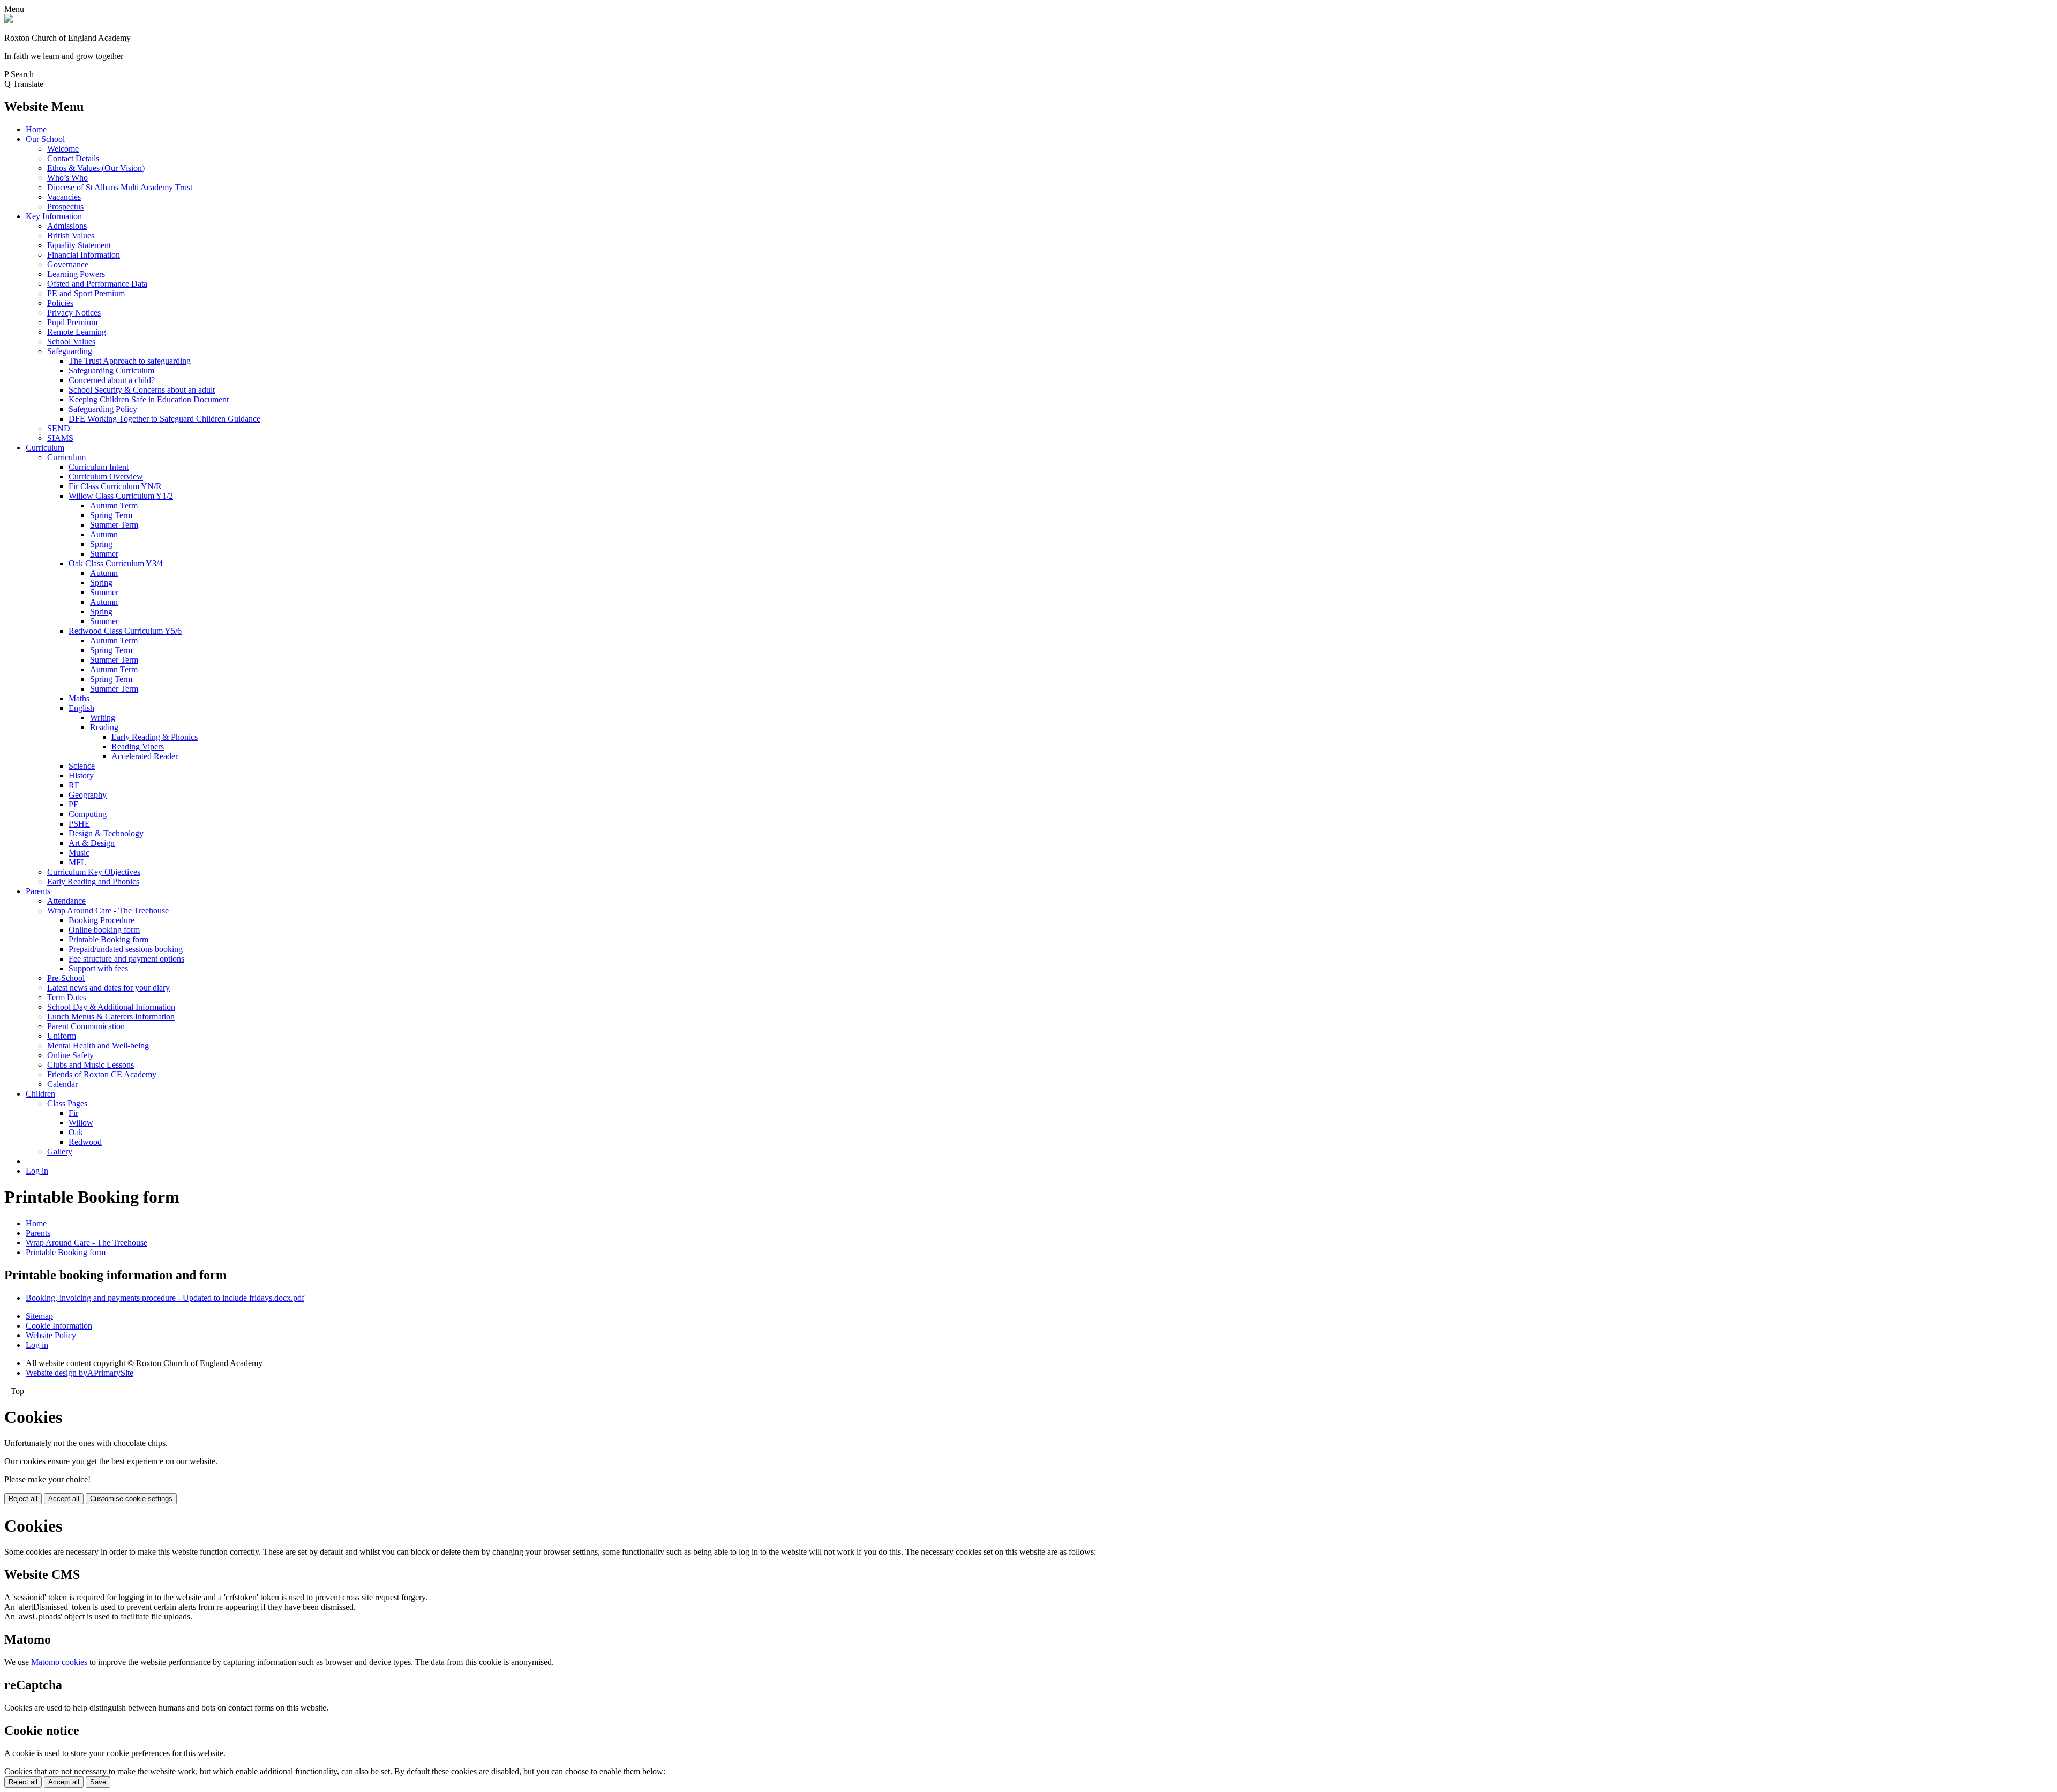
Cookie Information (59, 1326)
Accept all (64, 1499)
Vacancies (64, 197)
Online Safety (70, 1055)
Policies (60, 303)
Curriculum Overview (106, 477)
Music (79, 853)
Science (82, 766)
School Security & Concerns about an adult (142, 390)
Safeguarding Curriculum (111, 370)
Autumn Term (114, 505)
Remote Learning (77, 332)
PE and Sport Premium (86, 293)
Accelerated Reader (145, 756)
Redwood (85, 1142)
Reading (104, 727)
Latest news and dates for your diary (108, 988)
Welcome (63, 149)
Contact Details (73, 158)
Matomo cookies (59, 1662)
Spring (101, 544)
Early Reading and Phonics (93, 882)
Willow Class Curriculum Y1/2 (121, 496)
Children (40, 1094)
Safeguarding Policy (103, 409)
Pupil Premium (72, 322)
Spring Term (111, 515)
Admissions (67, 226)
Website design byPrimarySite (80, 1373)
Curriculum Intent (99, 467)
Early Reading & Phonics (155, 737)
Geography (88, 795)
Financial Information (84, 255)
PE (74, 804)
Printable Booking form (108, 939)
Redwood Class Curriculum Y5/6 (125, 631)
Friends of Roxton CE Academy (102, 1074)
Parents (38, 891)
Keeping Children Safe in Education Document (149, 399)
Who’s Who (67, 178)
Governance (68, 264)
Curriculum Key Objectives (94, 872)
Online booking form (104, 930)
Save (98, 1782)
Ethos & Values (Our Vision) (96, 168)
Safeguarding (70, 351)
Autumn (104, 534)
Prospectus (65, 207)
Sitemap (39, 1316)
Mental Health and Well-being (98, 1045)
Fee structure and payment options (126, 959)
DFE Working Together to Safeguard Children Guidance (164, 419)
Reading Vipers (138, 747)
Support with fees (98, 968)
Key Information (54, 216)
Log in (37, 1171)
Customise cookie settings (131, 1499)
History (81, 775)
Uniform (62, 1036)
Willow (81, 1123)
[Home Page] (9, 20)
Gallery (60, 1152)
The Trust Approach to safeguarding (130, 361)
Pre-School (66, 978)
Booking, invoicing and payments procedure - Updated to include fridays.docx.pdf (165, 1298)
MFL (77, 862)
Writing (103, 718)
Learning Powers (76, 274)
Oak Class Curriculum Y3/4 (116, 563)
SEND (59, 428)
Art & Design (92, 843)
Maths (79, 698)
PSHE (79, 824)
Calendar (62, 1084)
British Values (71, 235)
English (81, 708)
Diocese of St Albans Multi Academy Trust (120, 187)
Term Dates (67, 997)
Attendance (66, 901)
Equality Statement (79, 245)
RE (74, 785)
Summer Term (114, 525)
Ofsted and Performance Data (97, 284)
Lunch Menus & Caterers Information (111, 1017)
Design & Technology (106, 833)
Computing (88, 814)
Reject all (23, 1499)
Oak (76, 1132)
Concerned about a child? (112, 380)
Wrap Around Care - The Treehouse (108, 910)
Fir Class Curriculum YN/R (115, 486)
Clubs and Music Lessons (91, 1065)
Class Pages (67, 1103)
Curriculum (45, 448)
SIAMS (60, 438)
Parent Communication (86, 1026)
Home (36, 129)
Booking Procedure (102, 920)
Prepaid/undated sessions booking (126, 949)
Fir (73, 1113)
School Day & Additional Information (111, 1007)
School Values (71, 342)
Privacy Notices (74, 313)
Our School (45, 139)
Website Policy (51, 1335)
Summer (104, 554)
